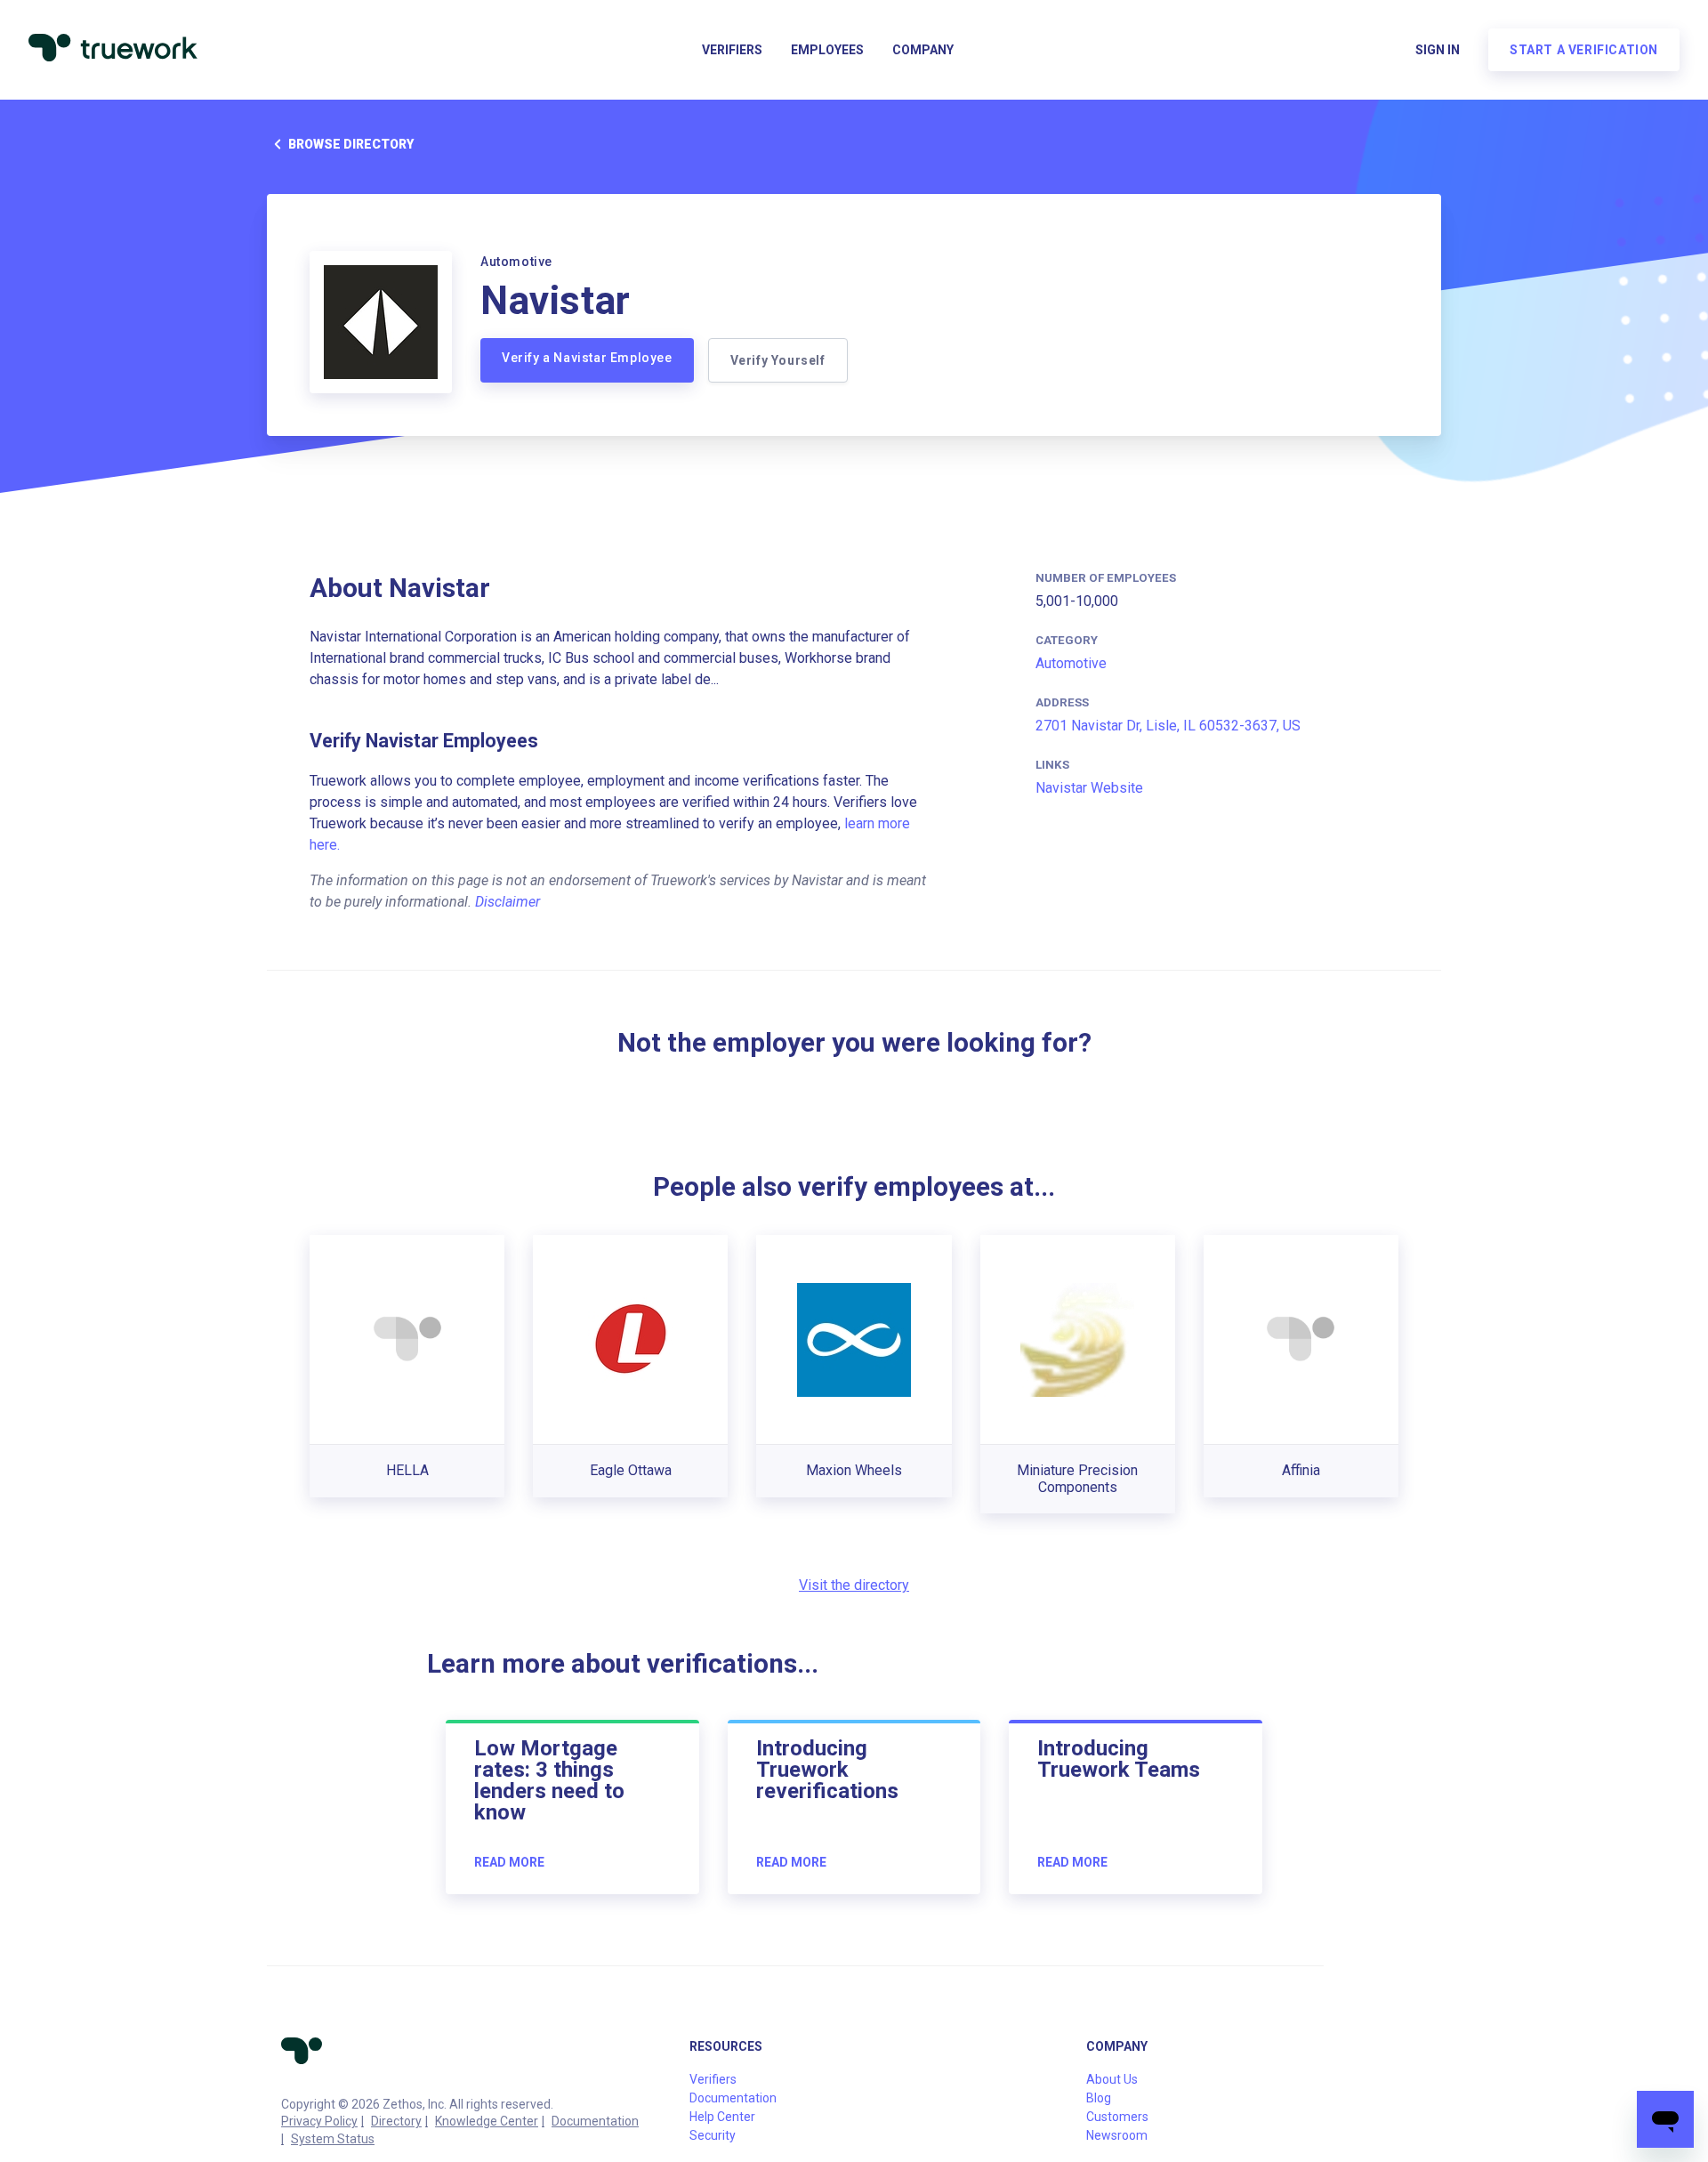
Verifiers (732, 50)
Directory (396, 2121)
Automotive (1071, 663)
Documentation (595, 2121)
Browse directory (351, 144)
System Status (333, 2139)
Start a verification (1584, 50)
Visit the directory (854, 1585)
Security (713, 2135)
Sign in (1438, 50)
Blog (1099, 2098)
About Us (1112, 2079)
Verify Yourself (778, 360)
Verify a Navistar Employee (587, 358)
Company (923, 50)
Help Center (722, 2117)
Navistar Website (1089, 788)
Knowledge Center (487, 2121)
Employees (827, 50)
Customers (1117, 2117)
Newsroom (1117, 2135)
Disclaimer (508, 902)
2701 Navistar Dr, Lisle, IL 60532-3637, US (1168, 726)
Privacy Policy (319, 2121)
